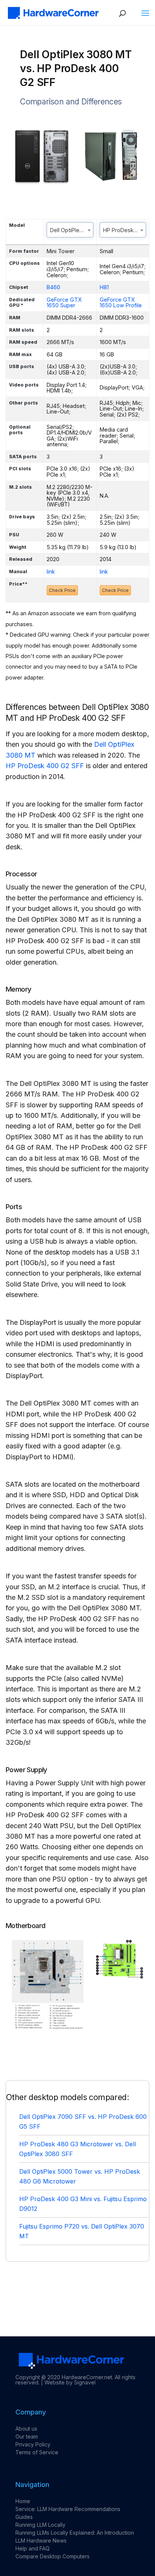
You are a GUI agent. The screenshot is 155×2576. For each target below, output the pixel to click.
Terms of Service (37, 2452)
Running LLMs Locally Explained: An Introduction (75, 2533)
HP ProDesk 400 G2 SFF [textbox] (125, 230)
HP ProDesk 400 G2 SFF (45, 766)
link (51, 572)
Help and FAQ (33, 2548)
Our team (27, 2436)
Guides (24, 2517)
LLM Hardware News (41, 2541)
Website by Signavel (70, 2382)
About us (26, 2429)
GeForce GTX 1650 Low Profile (121, 303)
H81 (104, 287)
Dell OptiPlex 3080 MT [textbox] (71, 230)
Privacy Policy (33, 2444)
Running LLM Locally (40, 2525)
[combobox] (70, 230)
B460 (53, 287)
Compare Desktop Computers (52, 2556)
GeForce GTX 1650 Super (64, 303)
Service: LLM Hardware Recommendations (68, 2509)
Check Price (62, 590)
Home (23, 2501)
